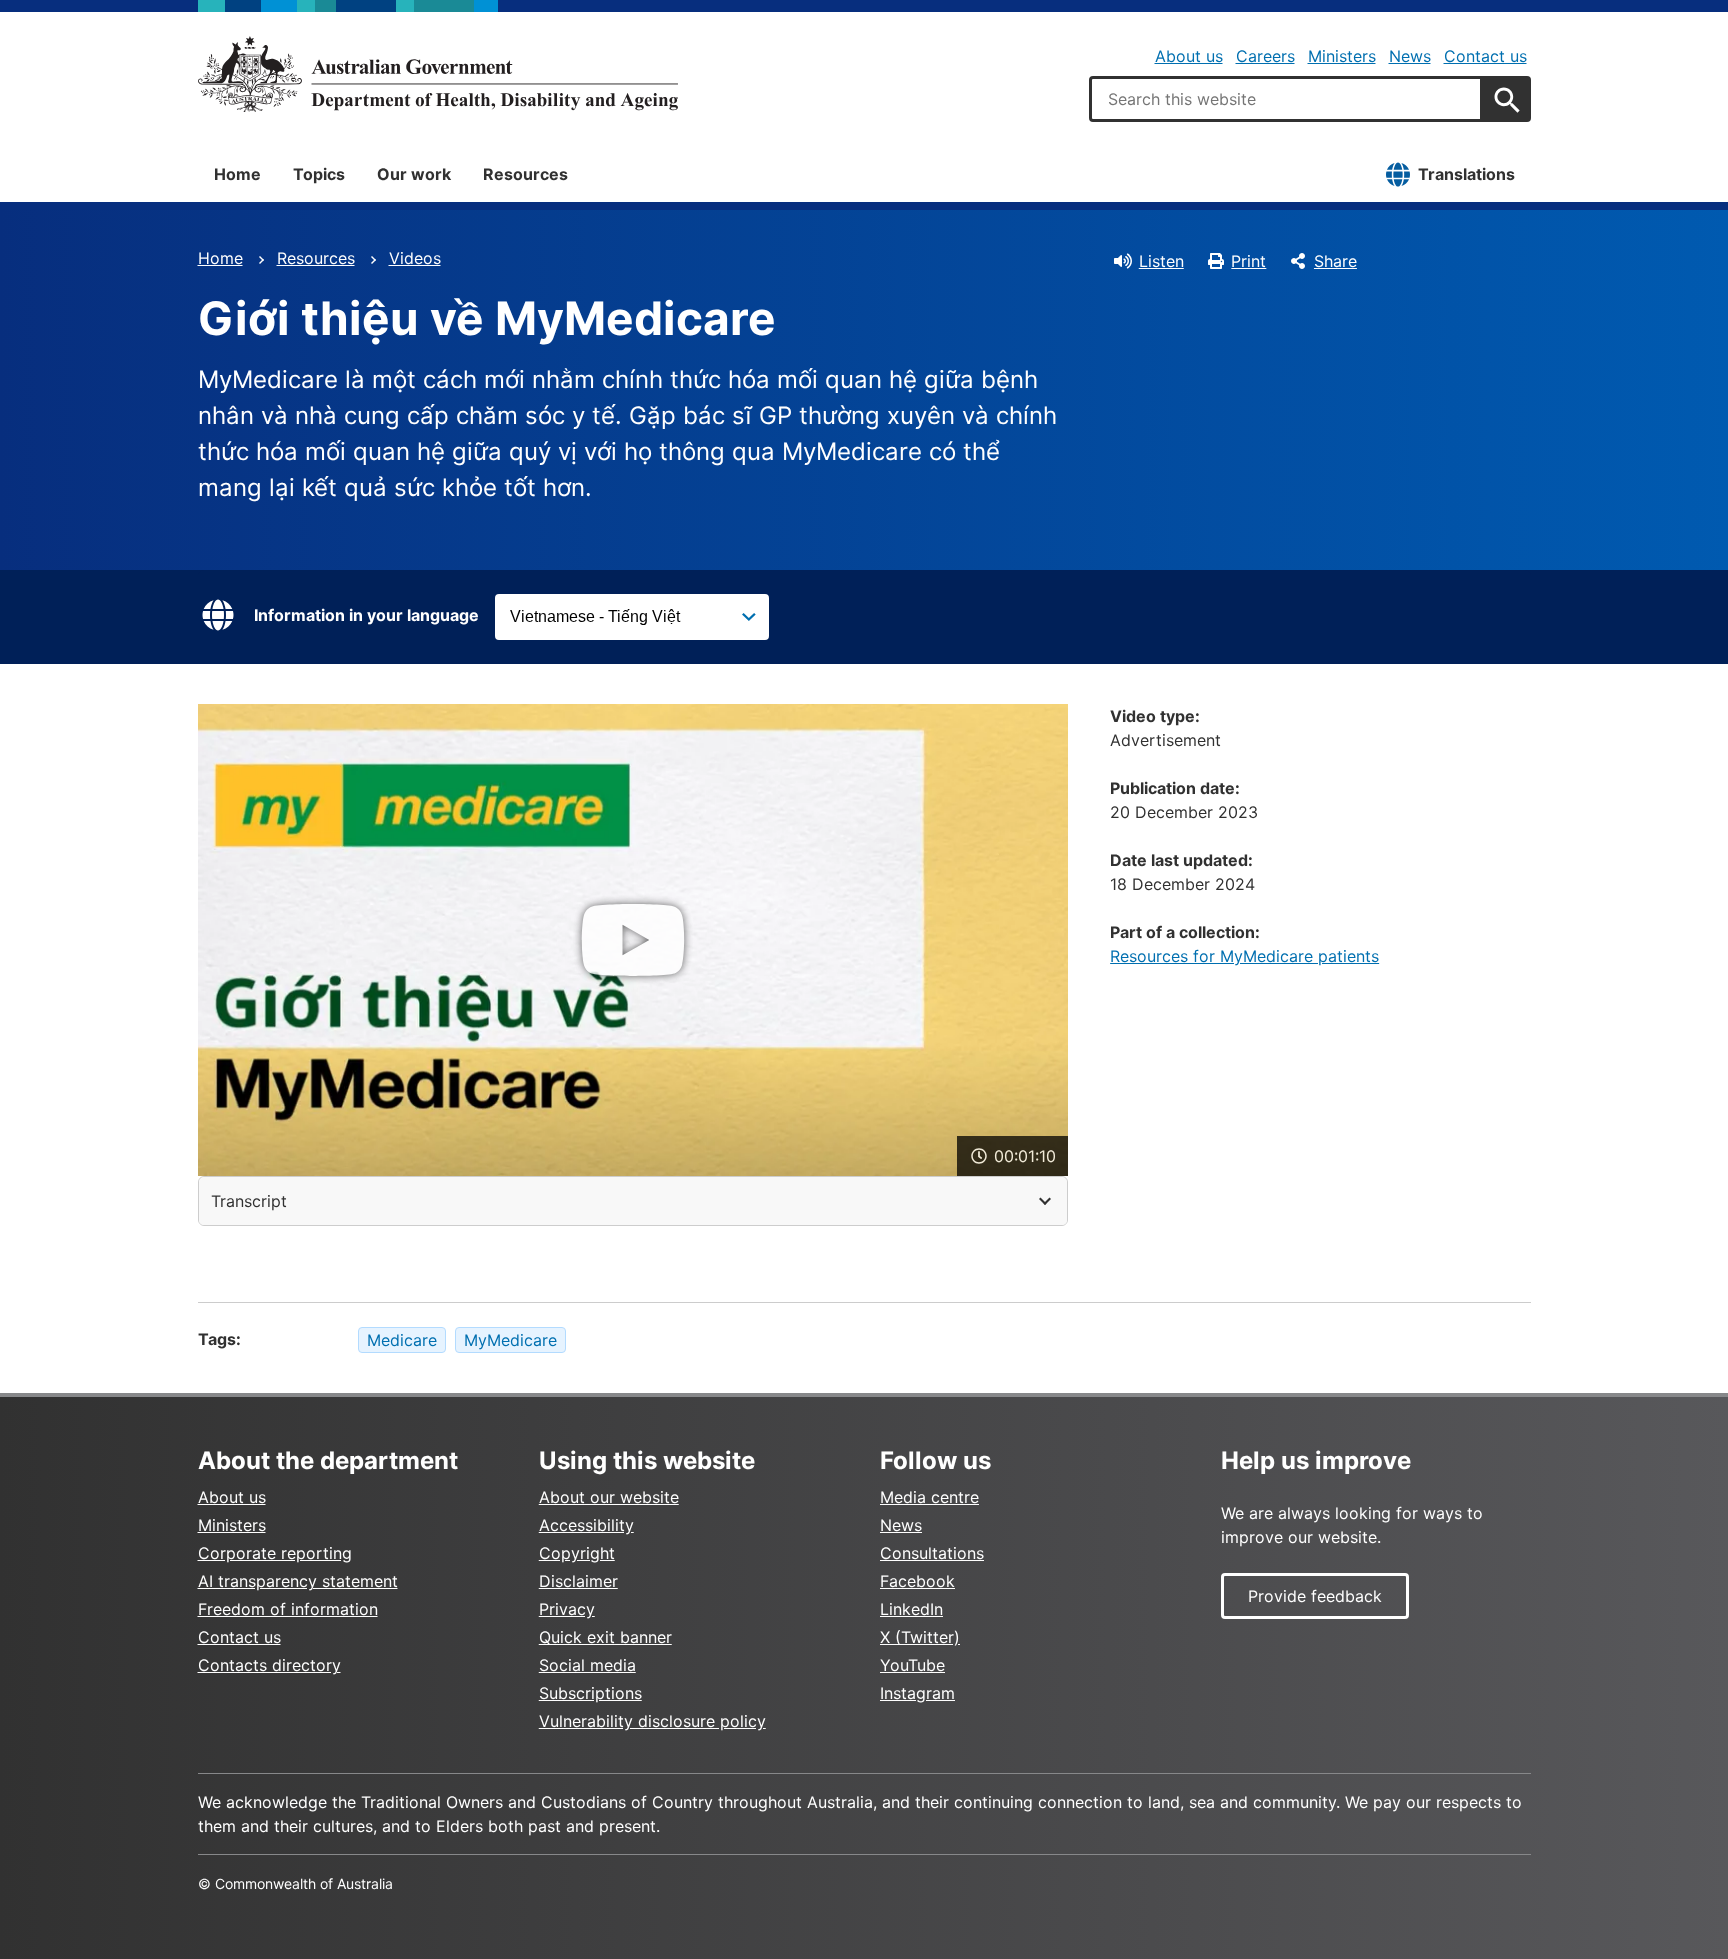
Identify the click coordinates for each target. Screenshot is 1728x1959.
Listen (1161, 261)
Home (237, 174)
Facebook (917, 1581)
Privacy (567, 1609)
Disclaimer (578, 1581)
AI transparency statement (298, 1581)
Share (1335, 261)
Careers (1265, 56)
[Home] (438, 74)
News (1410, 56)
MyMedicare (510, 1340)
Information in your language (366, 615)
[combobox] (1286, 99)
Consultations (932, 1553)
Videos (415, 258)
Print (1248, 261)
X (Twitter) (920, 1637)
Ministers (1342, 56)
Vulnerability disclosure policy (652, 1721)
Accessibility (586, 1525)
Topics (319, 174)
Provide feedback (1315, 1596)
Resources (525, 174)
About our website (609, 1497)
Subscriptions (590, 1693)
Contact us (1485, 56)
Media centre (929, 1497)
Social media (587, 1665)
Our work (414, 174)
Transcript (249, 1201)
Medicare (402, 1340)
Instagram (917, 1693)
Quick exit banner (605, 1637)
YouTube (912, 1665)
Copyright (577, 1553)
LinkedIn (911, 1609)
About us (1189, 56)
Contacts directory (269, 1665)
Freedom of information (288, 1609)
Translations (1466, 174)
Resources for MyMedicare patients (1244, 956)
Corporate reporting (275, 1553)
